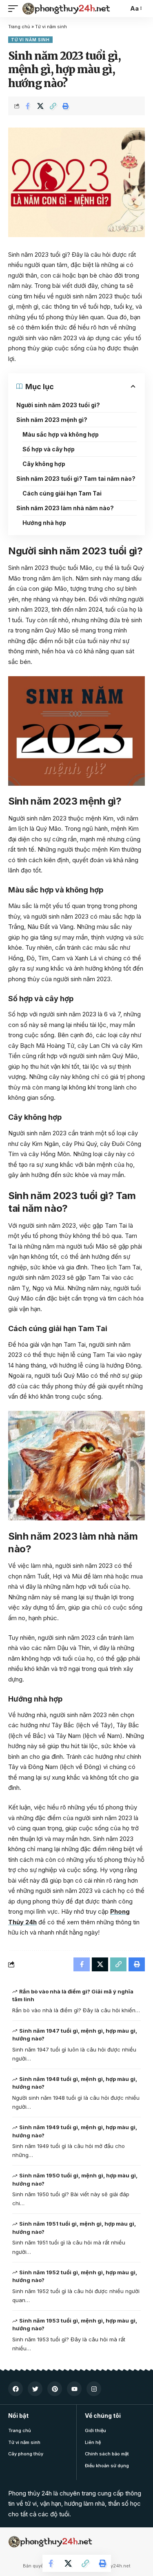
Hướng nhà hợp (44, 523)
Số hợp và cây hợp (49, 449)
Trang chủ (19, 27)
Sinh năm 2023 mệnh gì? (52, 420)
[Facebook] (16, 2389)
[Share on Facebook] (28, 106)
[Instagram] (94, 2389)
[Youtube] (74, 2389)
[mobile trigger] (15, 9)
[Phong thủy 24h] (67, 9)
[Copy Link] (53, 106)
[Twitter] (35, 2389)
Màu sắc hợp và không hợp (61, 434)
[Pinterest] (55, 2389)
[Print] (66, 106)
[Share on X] (40, 106)
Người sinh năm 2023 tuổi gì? (58, 405)
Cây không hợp (44, 464)
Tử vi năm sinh (51, 27)
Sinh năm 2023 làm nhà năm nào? (65, 508)
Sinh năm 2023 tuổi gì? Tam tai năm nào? (76, 479)
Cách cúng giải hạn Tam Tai (62, 493)
